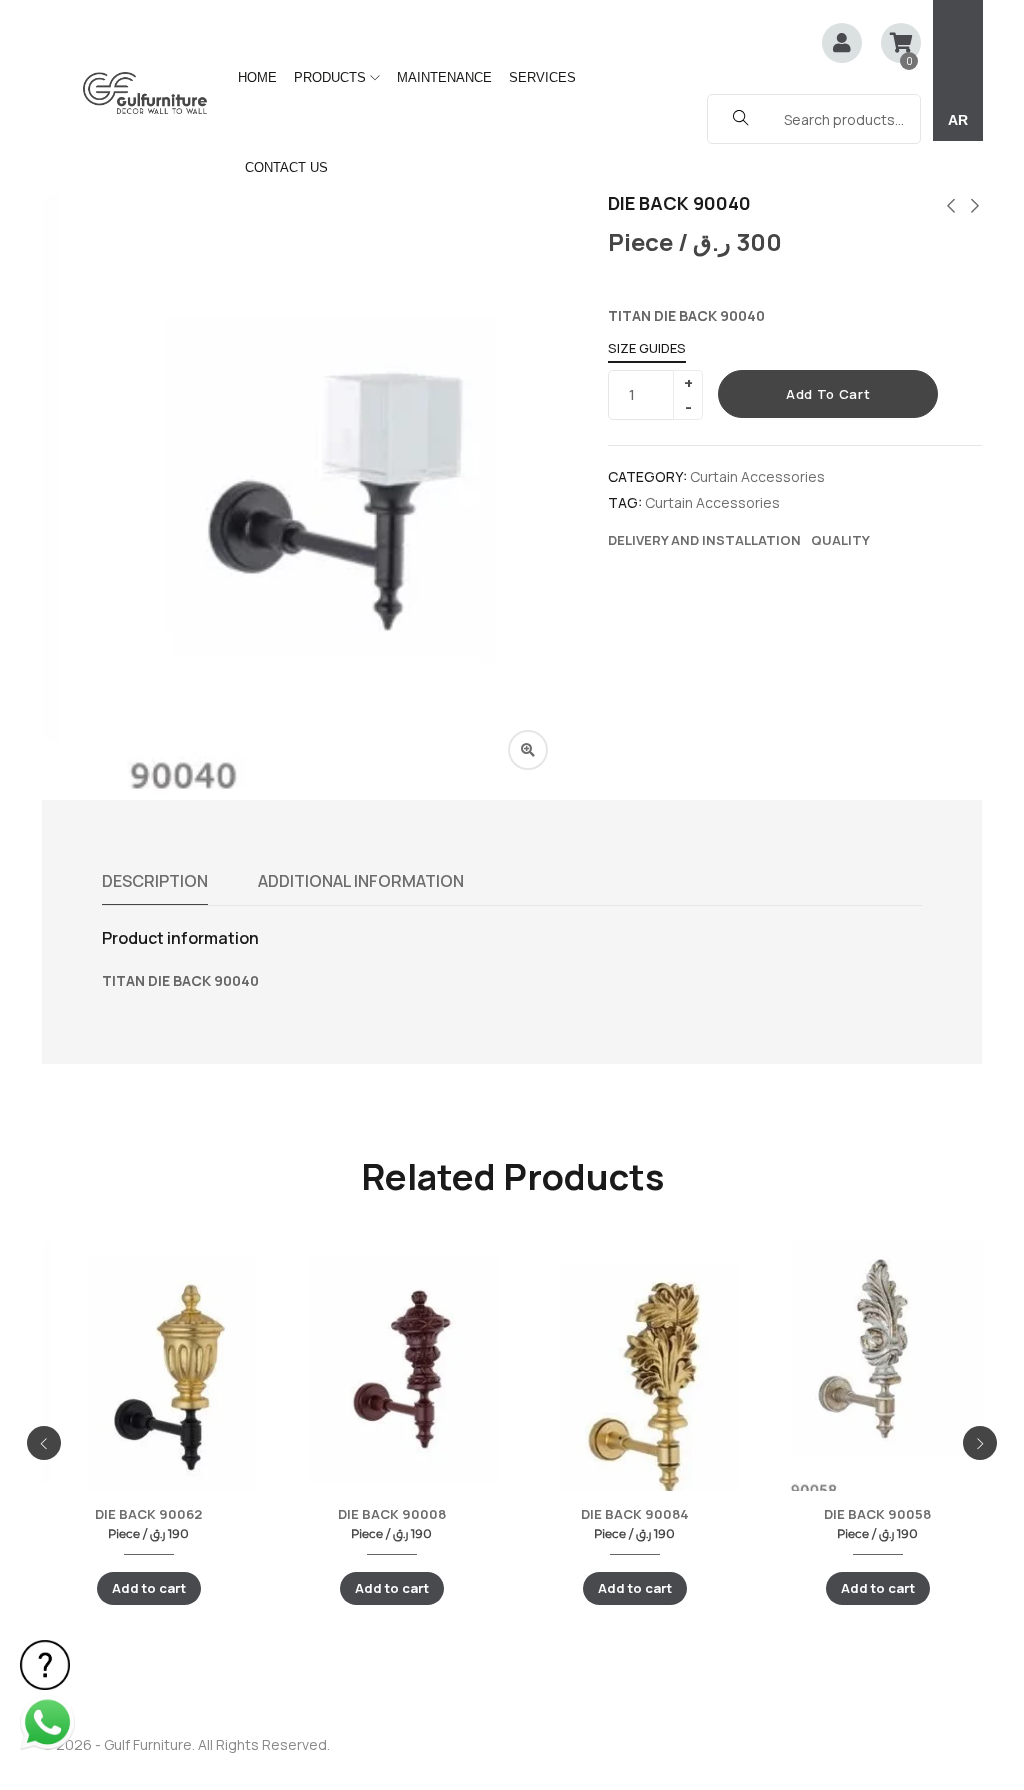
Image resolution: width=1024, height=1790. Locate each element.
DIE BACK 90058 (877, 1514)
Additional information (361, 881)
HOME (257, 77)
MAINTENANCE (444, 77)
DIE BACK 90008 (392, 1514)
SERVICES (542, 77)
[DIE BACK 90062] (148, 1383)
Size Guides (647, 348)
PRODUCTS (332, 77)
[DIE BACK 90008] (391, 1378)
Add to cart (828, 394)
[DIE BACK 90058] (877, 1371)
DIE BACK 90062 (148, 1514)
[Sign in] (842, 44)
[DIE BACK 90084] (634, 1394)
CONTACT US (286, 167)
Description (155, 881)
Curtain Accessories (757, 476)
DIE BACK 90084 (635, 1514)
